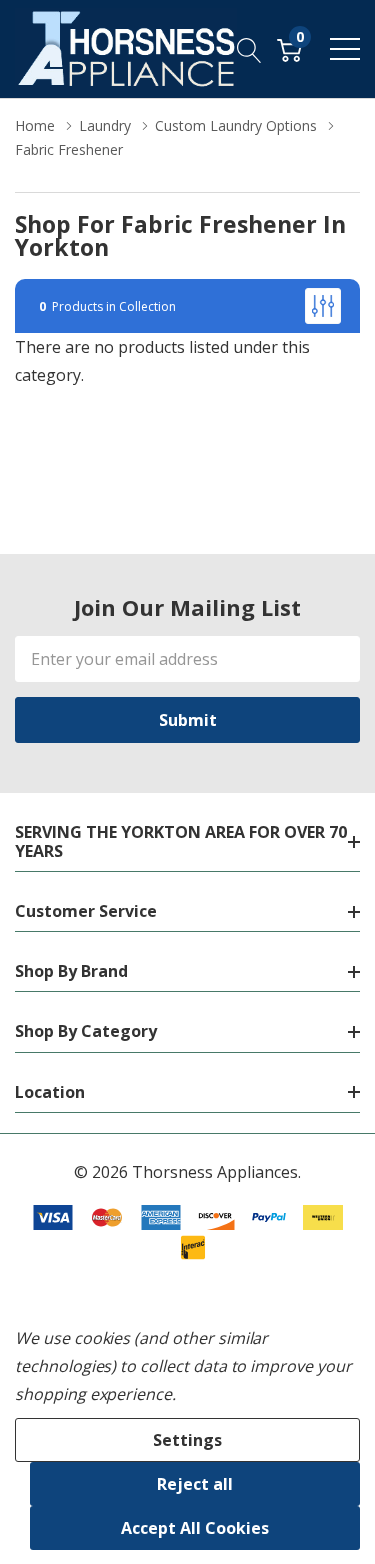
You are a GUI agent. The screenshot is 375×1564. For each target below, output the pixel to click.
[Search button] (249, 49)
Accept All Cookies (195, 1528)
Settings (187, 1440)
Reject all (195, 1484)
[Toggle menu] (345, 49)
